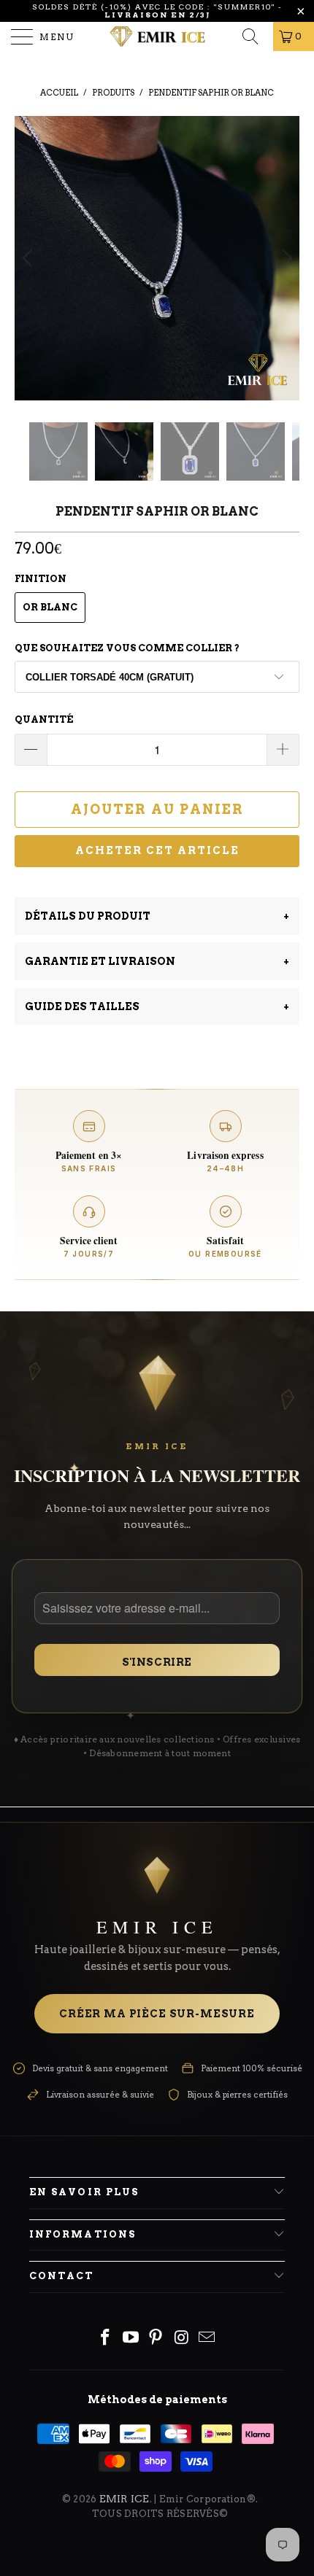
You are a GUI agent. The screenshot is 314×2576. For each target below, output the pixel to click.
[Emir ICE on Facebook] (106, 2339)
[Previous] (30, 258)
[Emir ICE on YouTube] (131, 2339)
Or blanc (50, 607)
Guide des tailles (157, 1006)
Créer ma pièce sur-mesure (157, 2014)
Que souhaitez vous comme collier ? (127, 648)
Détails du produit (157, 916)
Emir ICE (125, 2499)
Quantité (44, 719)
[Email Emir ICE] (207, 2339)
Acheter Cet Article (157, 850)
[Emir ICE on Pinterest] (156, 2339)
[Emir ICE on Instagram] (182, 2339)
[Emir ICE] (157, 36)
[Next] (284, 258)
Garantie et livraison (157, 961)
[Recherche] (255, 36)
